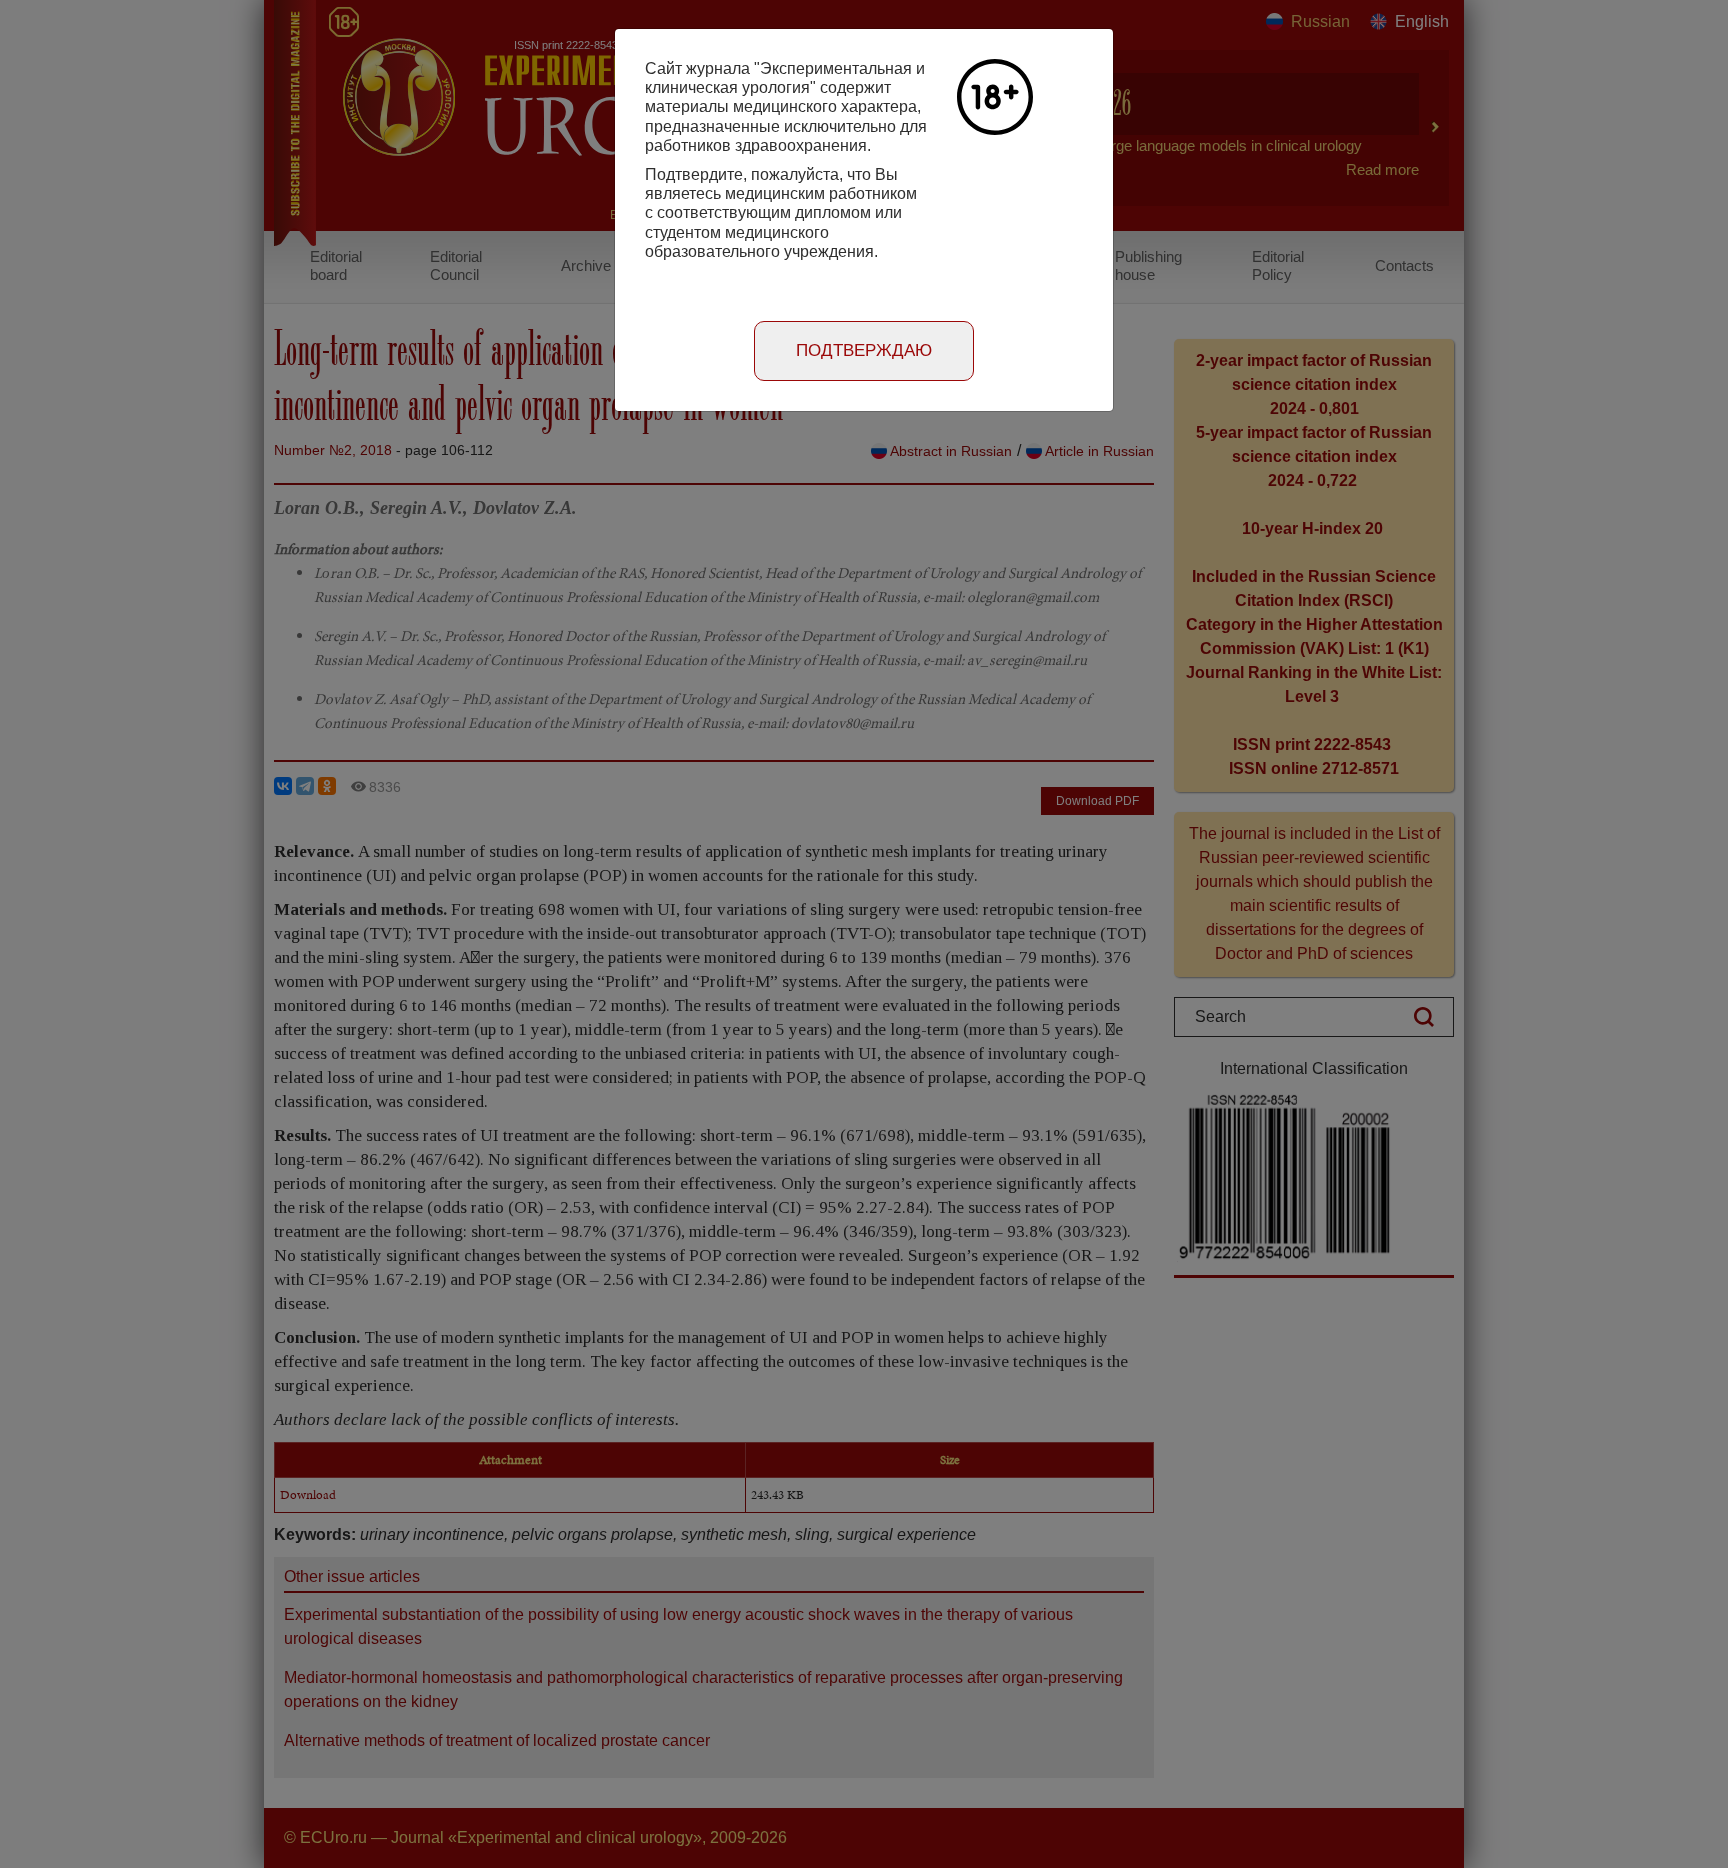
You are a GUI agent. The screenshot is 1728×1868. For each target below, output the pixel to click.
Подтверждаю (864, 350)
